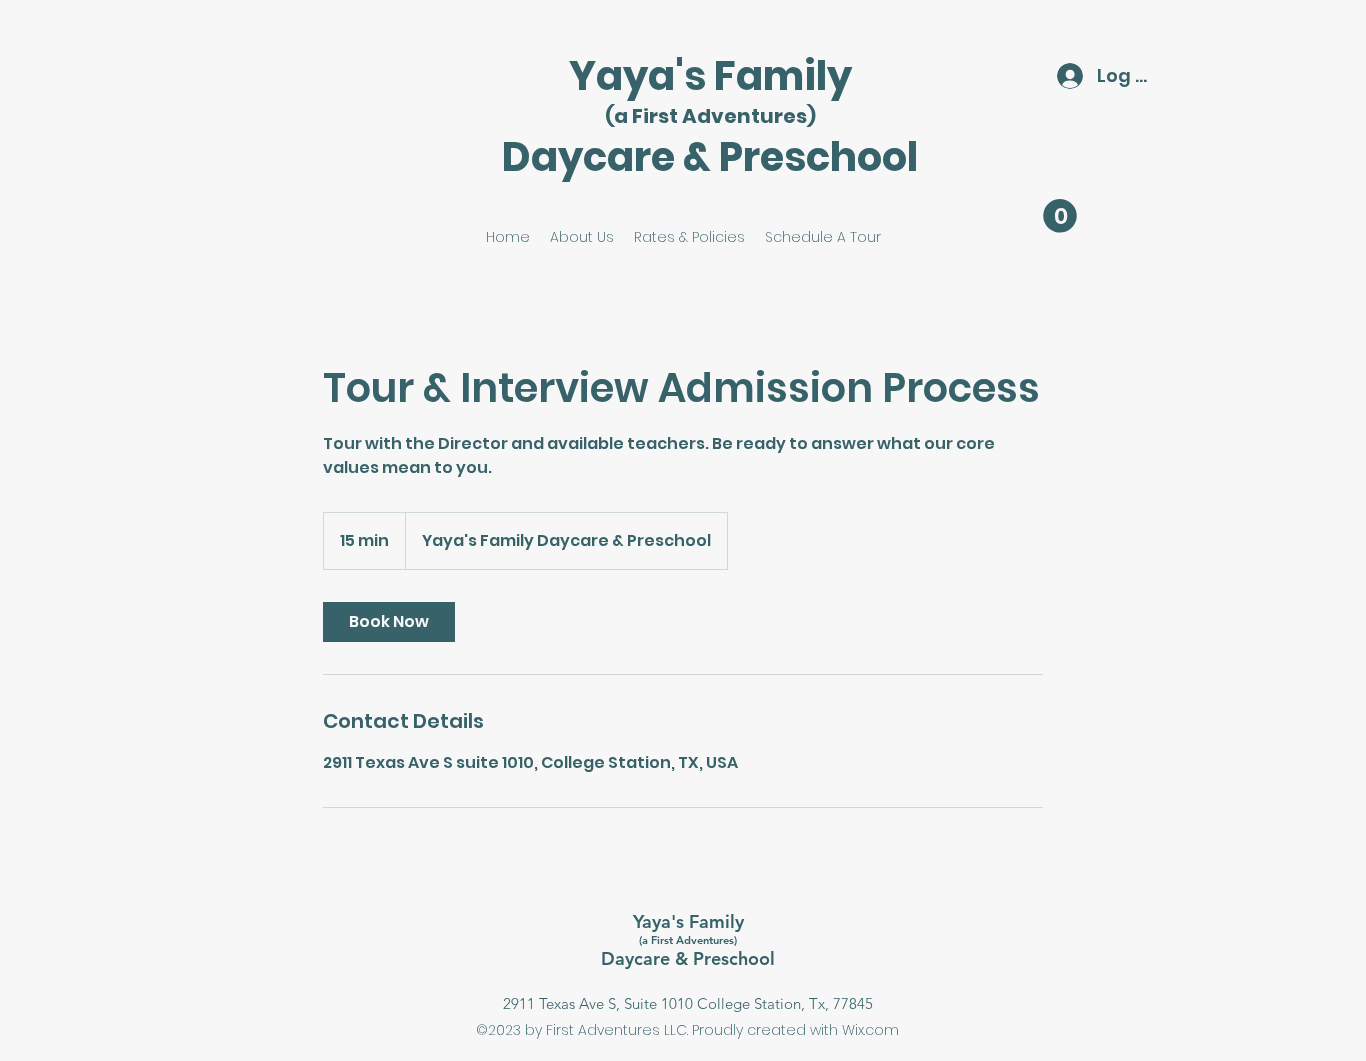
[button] (1060, 216)
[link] (389, 622)
